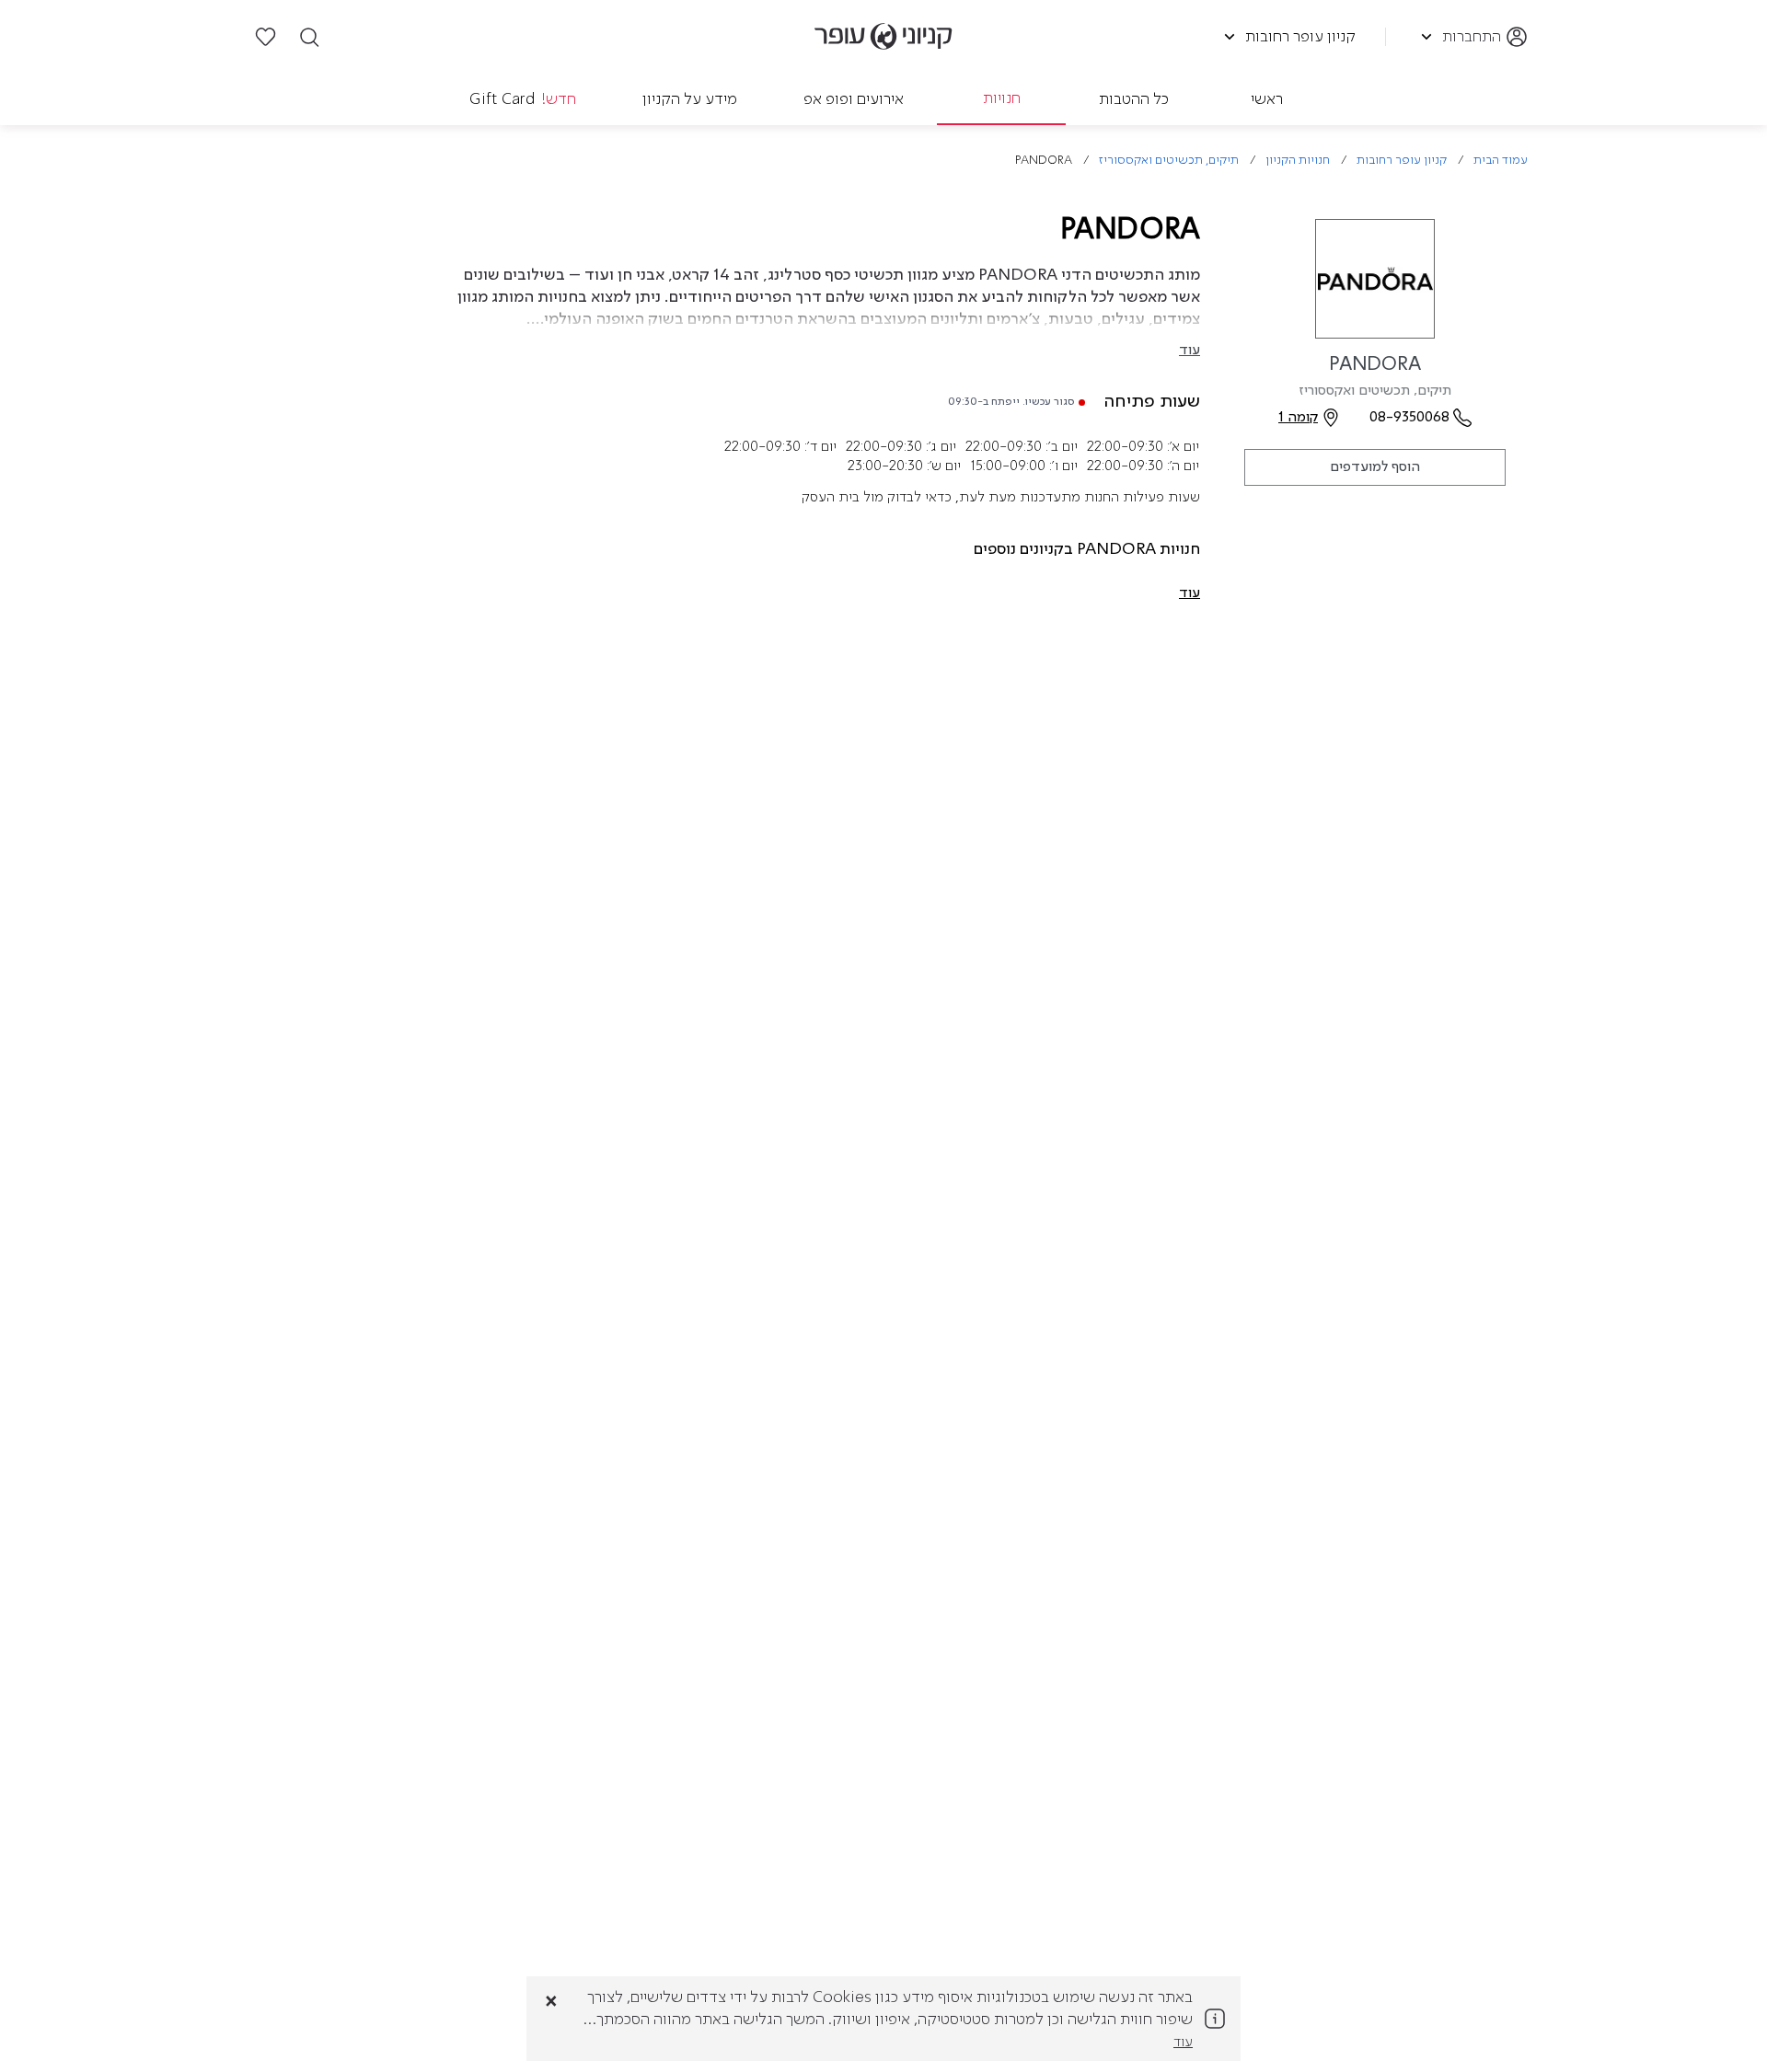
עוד (1190, 351)
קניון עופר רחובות (1402, 161)
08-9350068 (1409, 418)
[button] (1190, 593)
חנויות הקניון (1298, 161)
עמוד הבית (1501, 161)
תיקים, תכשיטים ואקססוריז (1169, 161)
